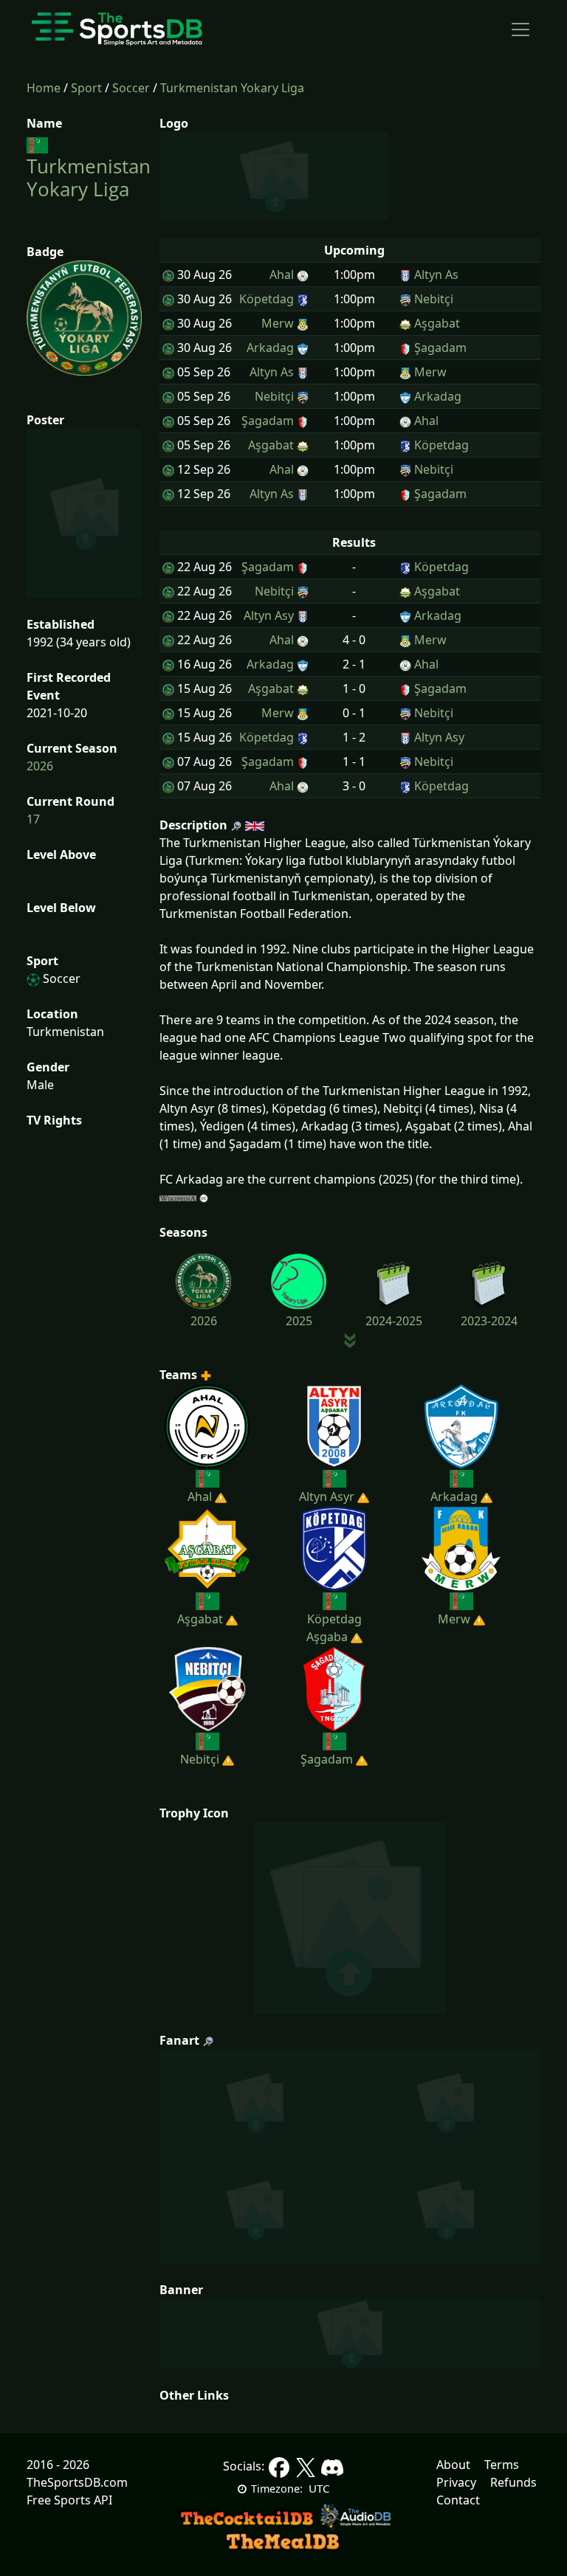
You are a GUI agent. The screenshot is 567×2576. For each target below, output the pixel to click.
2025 (299, 1321)
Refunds (513, 2482)
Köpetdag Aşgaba (334, 1628)
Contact (458, 2500)
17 (33, 819)
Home (44, 88)
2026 (40, 766)
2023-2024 (489, 1321)
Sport (86, 88)
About (453, 2465)
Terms (502, 2465)
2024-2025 (394, 1321)
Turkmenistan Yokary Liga (232, 88)
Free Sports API (69, 2500)
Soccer (131, 88)
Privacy (456, 2482)
